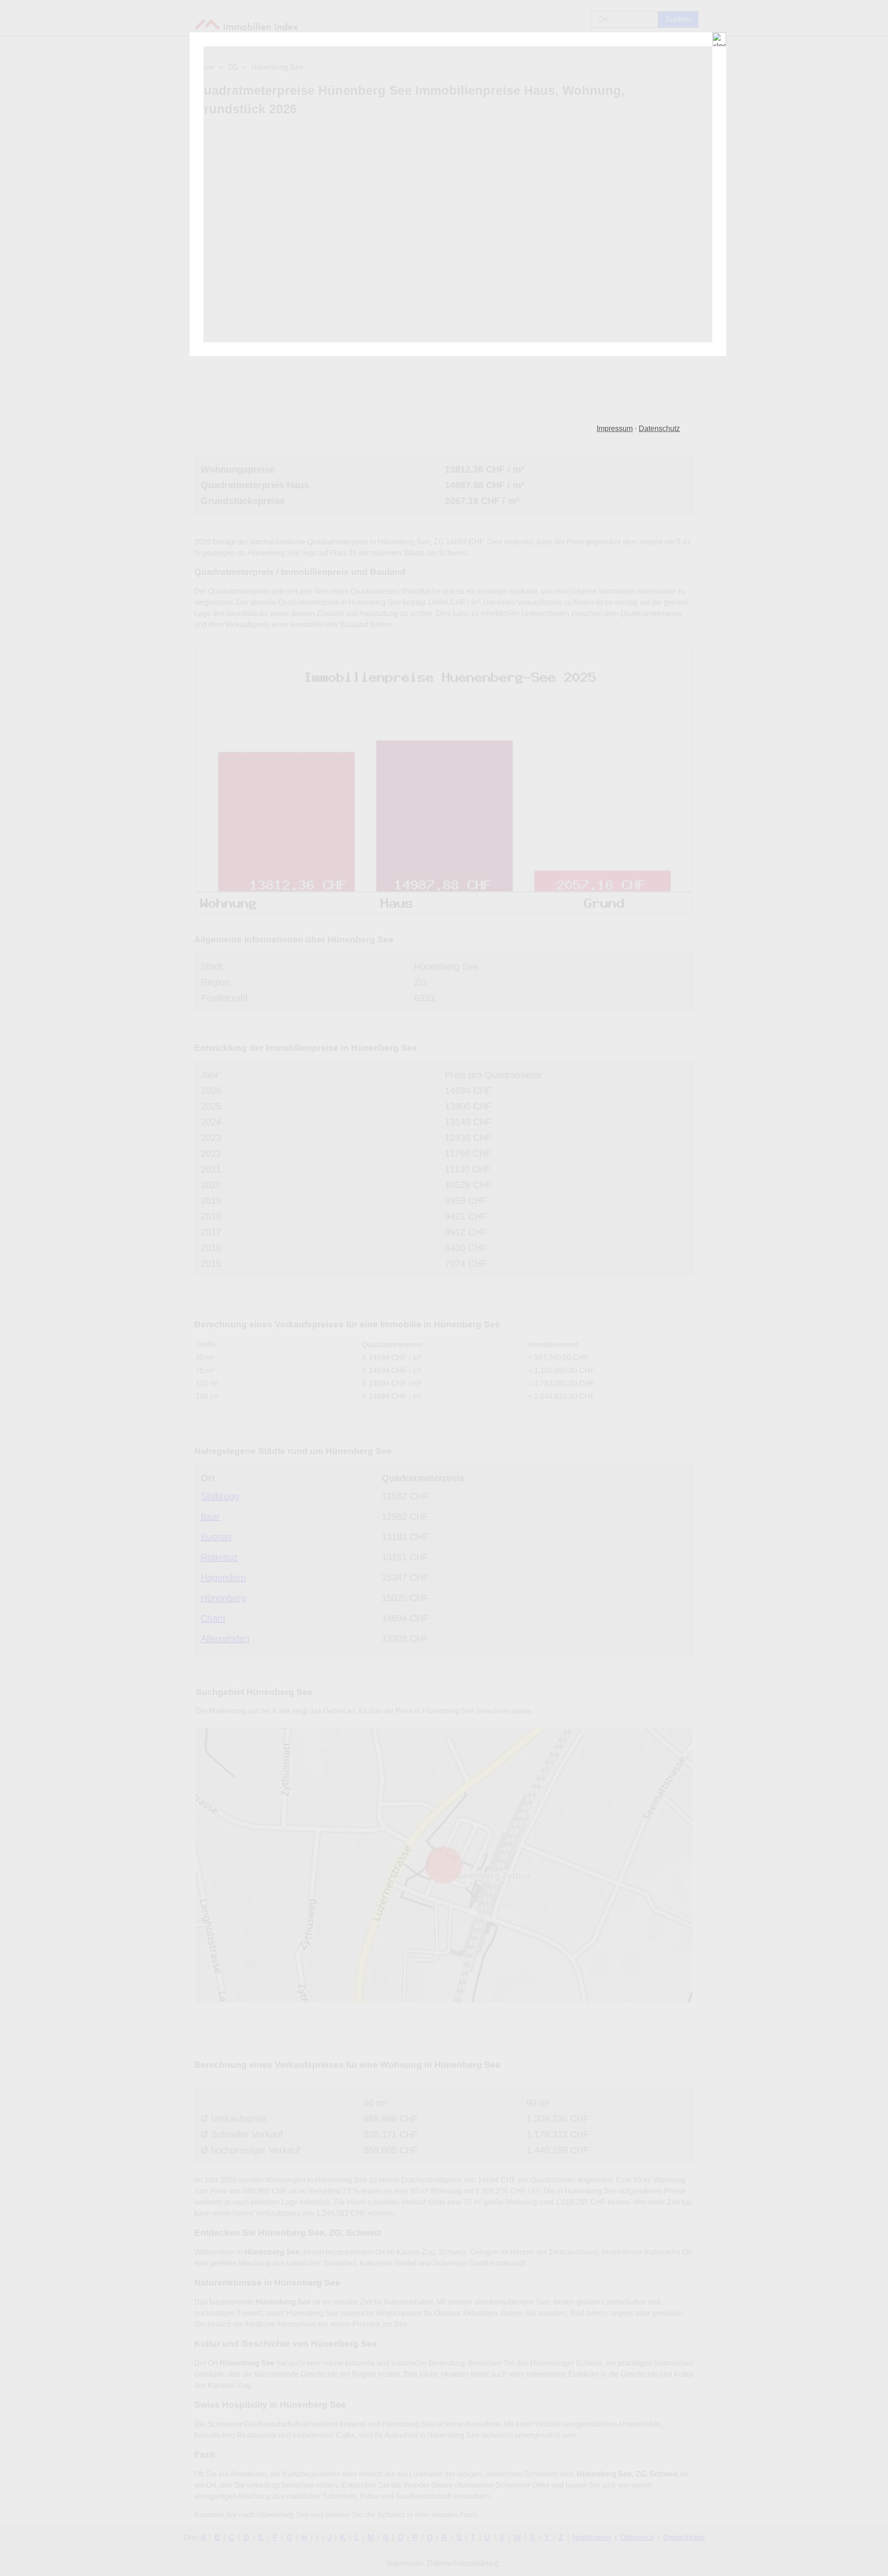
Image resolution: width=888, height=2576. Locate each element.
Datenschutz (659, 428)
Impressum (615, 428)
